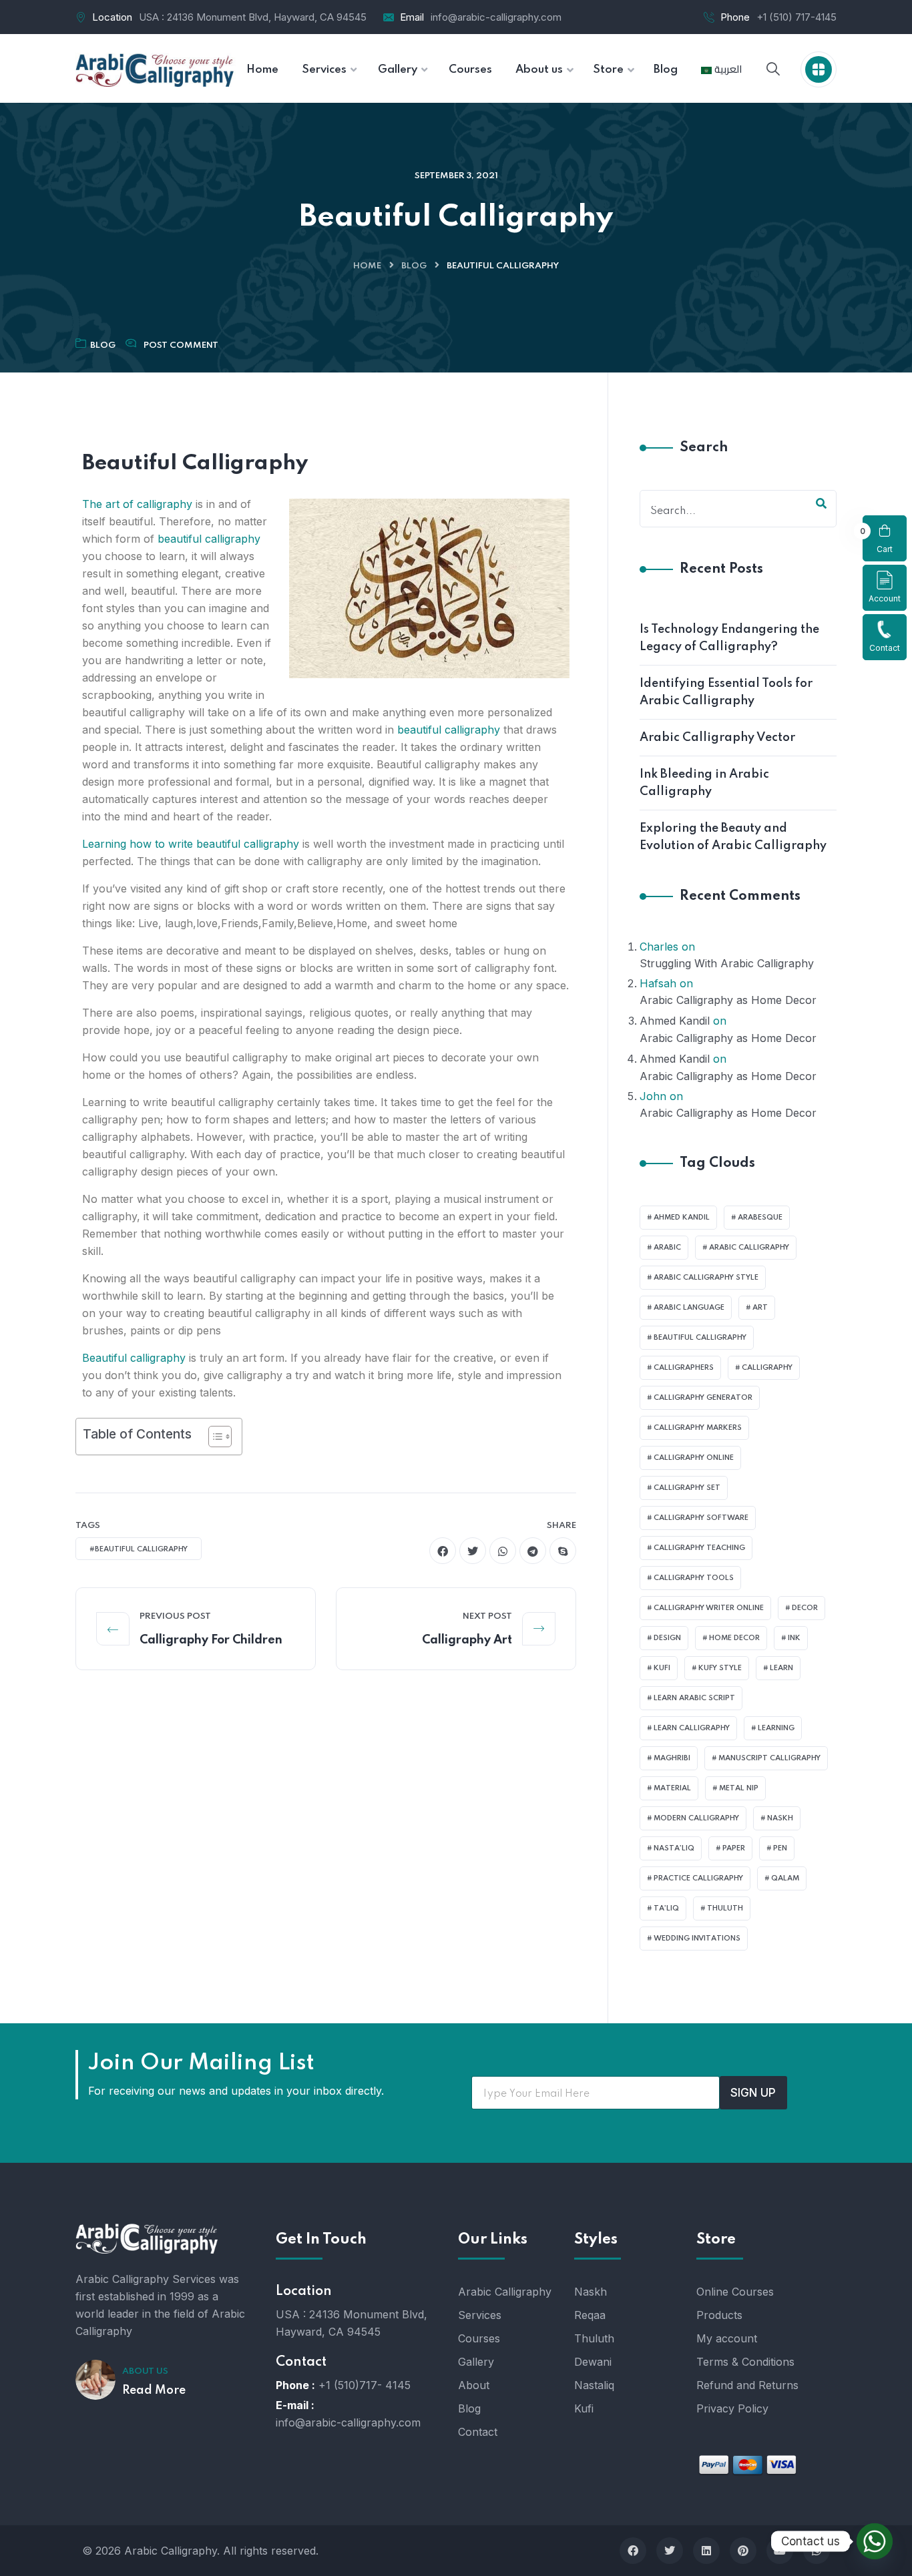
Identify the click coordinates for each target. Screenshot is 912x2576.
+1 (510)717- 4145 (365, 2385)
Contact (885, 648)
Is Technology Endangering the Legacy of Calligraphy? (729, 638)
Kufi (662, 1668)
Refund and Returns (747, 2385)
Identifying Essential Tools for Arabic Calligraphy (726, 692)
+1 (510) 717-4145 (796, 17)
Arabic (667, 1248)
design (667, 1638)
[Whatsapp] (875, 2541)
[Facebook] (633, 2551)
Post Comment (181, 345)
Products (719, 2315)
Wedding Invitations (697, 1939)
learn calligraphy (692, 1728)
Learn (781, 1668)
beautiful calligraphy (209, 539)
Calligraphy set (687, 1488)
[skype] (563, 1551)
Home (367, 266)
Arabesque (760, 1218)
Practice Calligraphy (698, 1878)
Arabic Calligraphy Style (706, 1278)
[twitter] (473, 1551)
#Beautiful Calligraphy (139, 1549)
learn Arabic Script (694, 1698)
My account (727, 2338)
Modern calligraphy (696, 1818)
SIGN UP (753, 2093)
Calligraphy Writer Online (709, 1608)
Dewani (593, 2362)
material (672, 1788)
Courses (479, 2338)
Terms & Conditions (745, 2362)
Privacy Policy (732, 2408)
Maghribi (672, 1758)
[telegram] (533, 1551)
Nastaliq (594, 2385)
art (760, 1308)
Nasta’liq (674, 1848)
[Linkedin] (706, 2551)
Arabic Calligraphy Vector (717, 738)
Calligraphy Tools (694, 1578)
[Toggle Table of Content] (213, 1437)
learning (776, 1728)
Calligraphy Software (701, 1518)
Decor (805, 1608)
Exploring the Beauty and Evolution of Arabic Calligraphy (733, 837)
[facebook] (443, 1551)
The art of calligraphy (137, 504)
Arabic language (689, 1308)
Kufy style (720, 1668)
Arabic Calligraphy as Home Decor (728, 1000)
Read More (154, 2390)
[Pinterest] (743, 2551)
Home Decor (734, 1638)
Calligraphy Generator (703, 1398)
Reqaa (590, 2315)
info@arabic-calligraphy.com (496, 17)
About (474, 2385)
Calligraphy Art (467, 1640)
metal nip (739, 1788)
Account (885, 598)
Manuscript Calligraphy (769, 1758)
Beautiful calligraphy (134, 1358)
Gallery (476, 2362)
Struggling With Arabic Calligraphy (727, 963)
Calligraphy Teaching (699, 1548)
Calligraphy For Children (211, 1640)
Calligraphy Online (694, 1458)
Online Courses (735, 2292)
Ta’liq (666, 1908)
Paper (734, 1848)
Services (480, 2315)
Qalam (785, 1878)
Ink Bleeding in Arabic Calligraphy (704, 783)
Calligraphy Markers (698, 1428)
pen (780, 1848)
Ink (794, 1638)
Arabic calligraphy (749, 1248)
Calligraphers (684, 1368)
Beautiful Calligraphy (700, 1338)
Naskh (780, 1818)
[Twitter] (670, 2551)
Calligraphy (767, 1368)
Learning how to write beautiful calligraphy (191, 844)
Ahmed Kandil (675, 1021)
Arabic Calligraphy (505, 2292)
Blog (414, 266)
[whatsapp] (503, 1551)
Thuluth (725, 1908)
